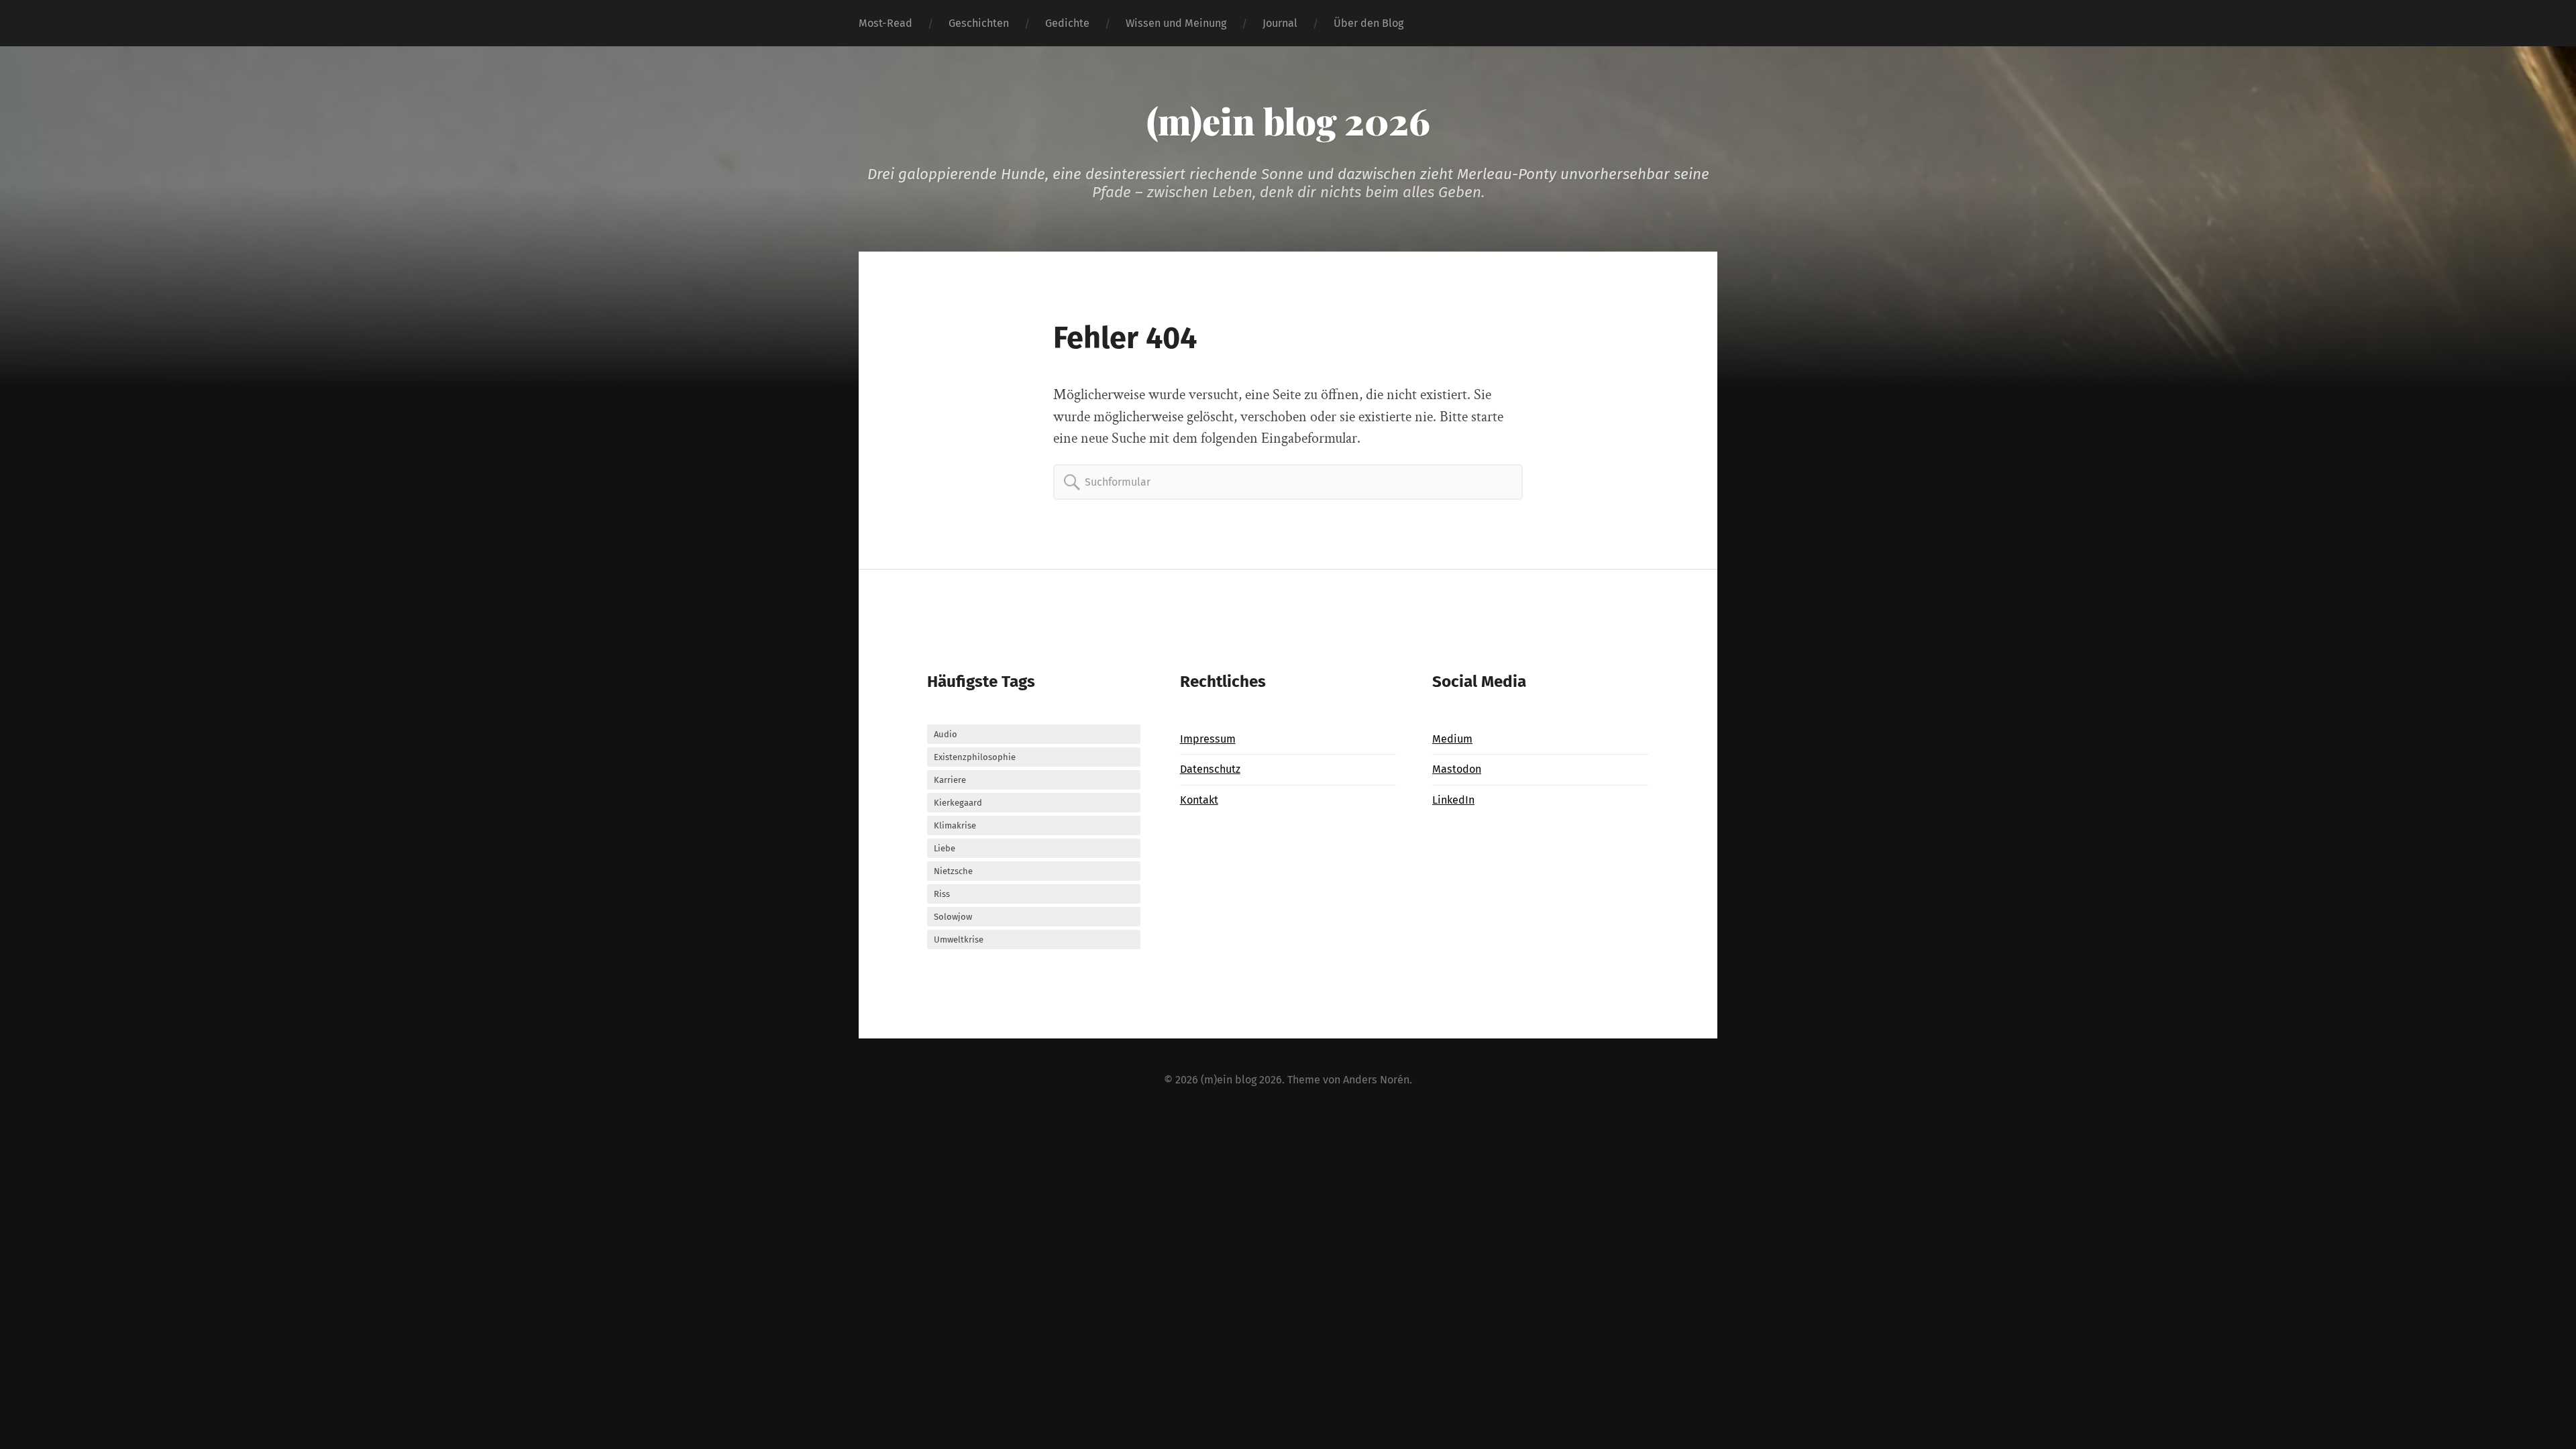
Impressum (1208, 739)
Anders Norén (1376, 1080)
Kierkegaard (958, 803)
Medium (1452, 739)
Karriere (950, 780)
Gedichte (1067, 23)
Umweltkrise (959, 940)
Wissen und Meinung (1176, 23)
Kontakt (1199, 800)
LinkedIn (1453, 800)
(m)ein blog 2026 (1288, 121)
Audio (946, 734)
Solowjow (953, 917)
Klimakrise (955, 825)
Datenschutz (1210, 769)
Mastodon (1457, 769)
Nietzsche (953, 871)
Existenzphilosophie (975, 757)
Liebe (945, 848)
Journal (1280, 23)
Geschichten (979, 23)
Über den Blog (1368, 23)
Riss (942, 894)
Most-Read (885, 23)
